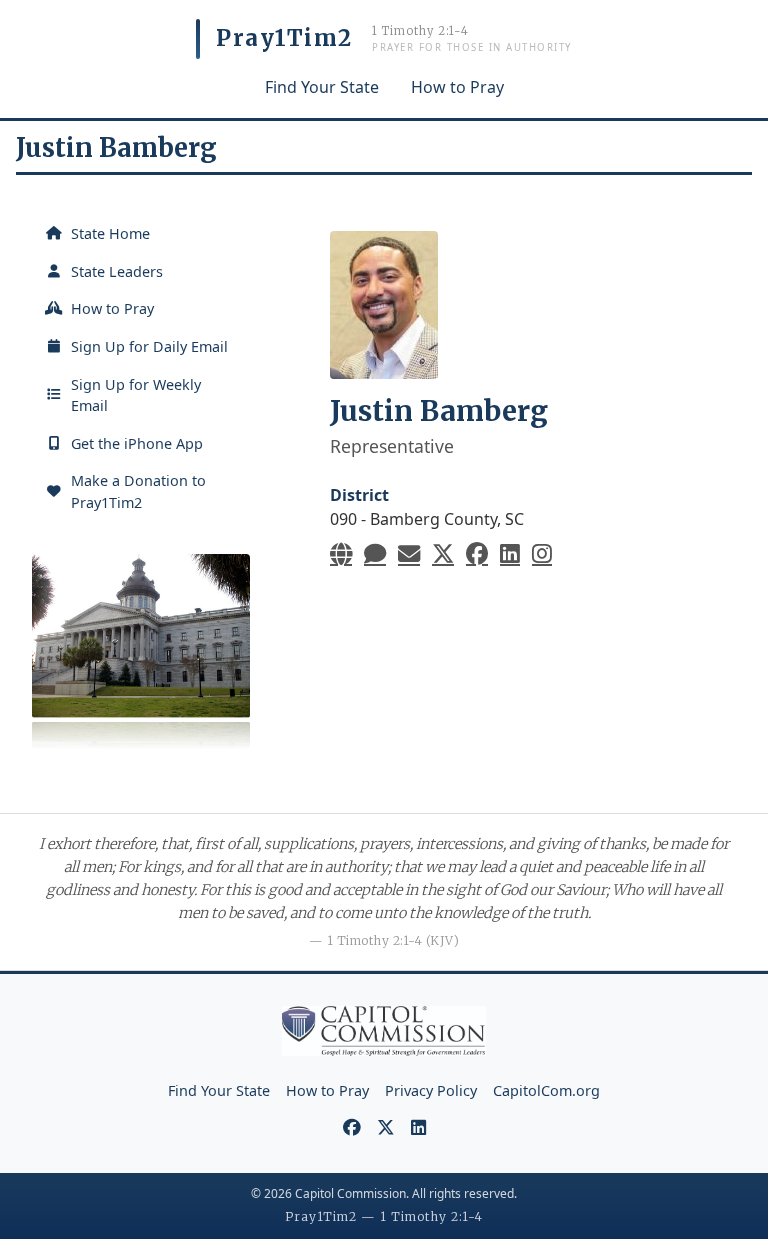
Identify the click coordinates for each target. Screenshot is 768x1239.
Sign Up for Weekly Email (136, 395)
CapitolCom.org (546, 1090)
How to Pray (457, 87)
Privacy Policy (431, 1090)
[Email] (409, 554)
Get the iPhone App (137, 443)
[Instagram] (542, 554)
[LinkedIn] (510, 554)
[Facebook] (477, 554)
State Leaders (117, 271)
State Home (110, 233)
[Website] (341, 554)
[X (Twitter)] (443, 554)
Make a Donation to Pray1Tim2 (138, 491)
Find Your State (322, 87)
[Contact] (375, 554)
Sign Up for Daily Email (149, 346)
